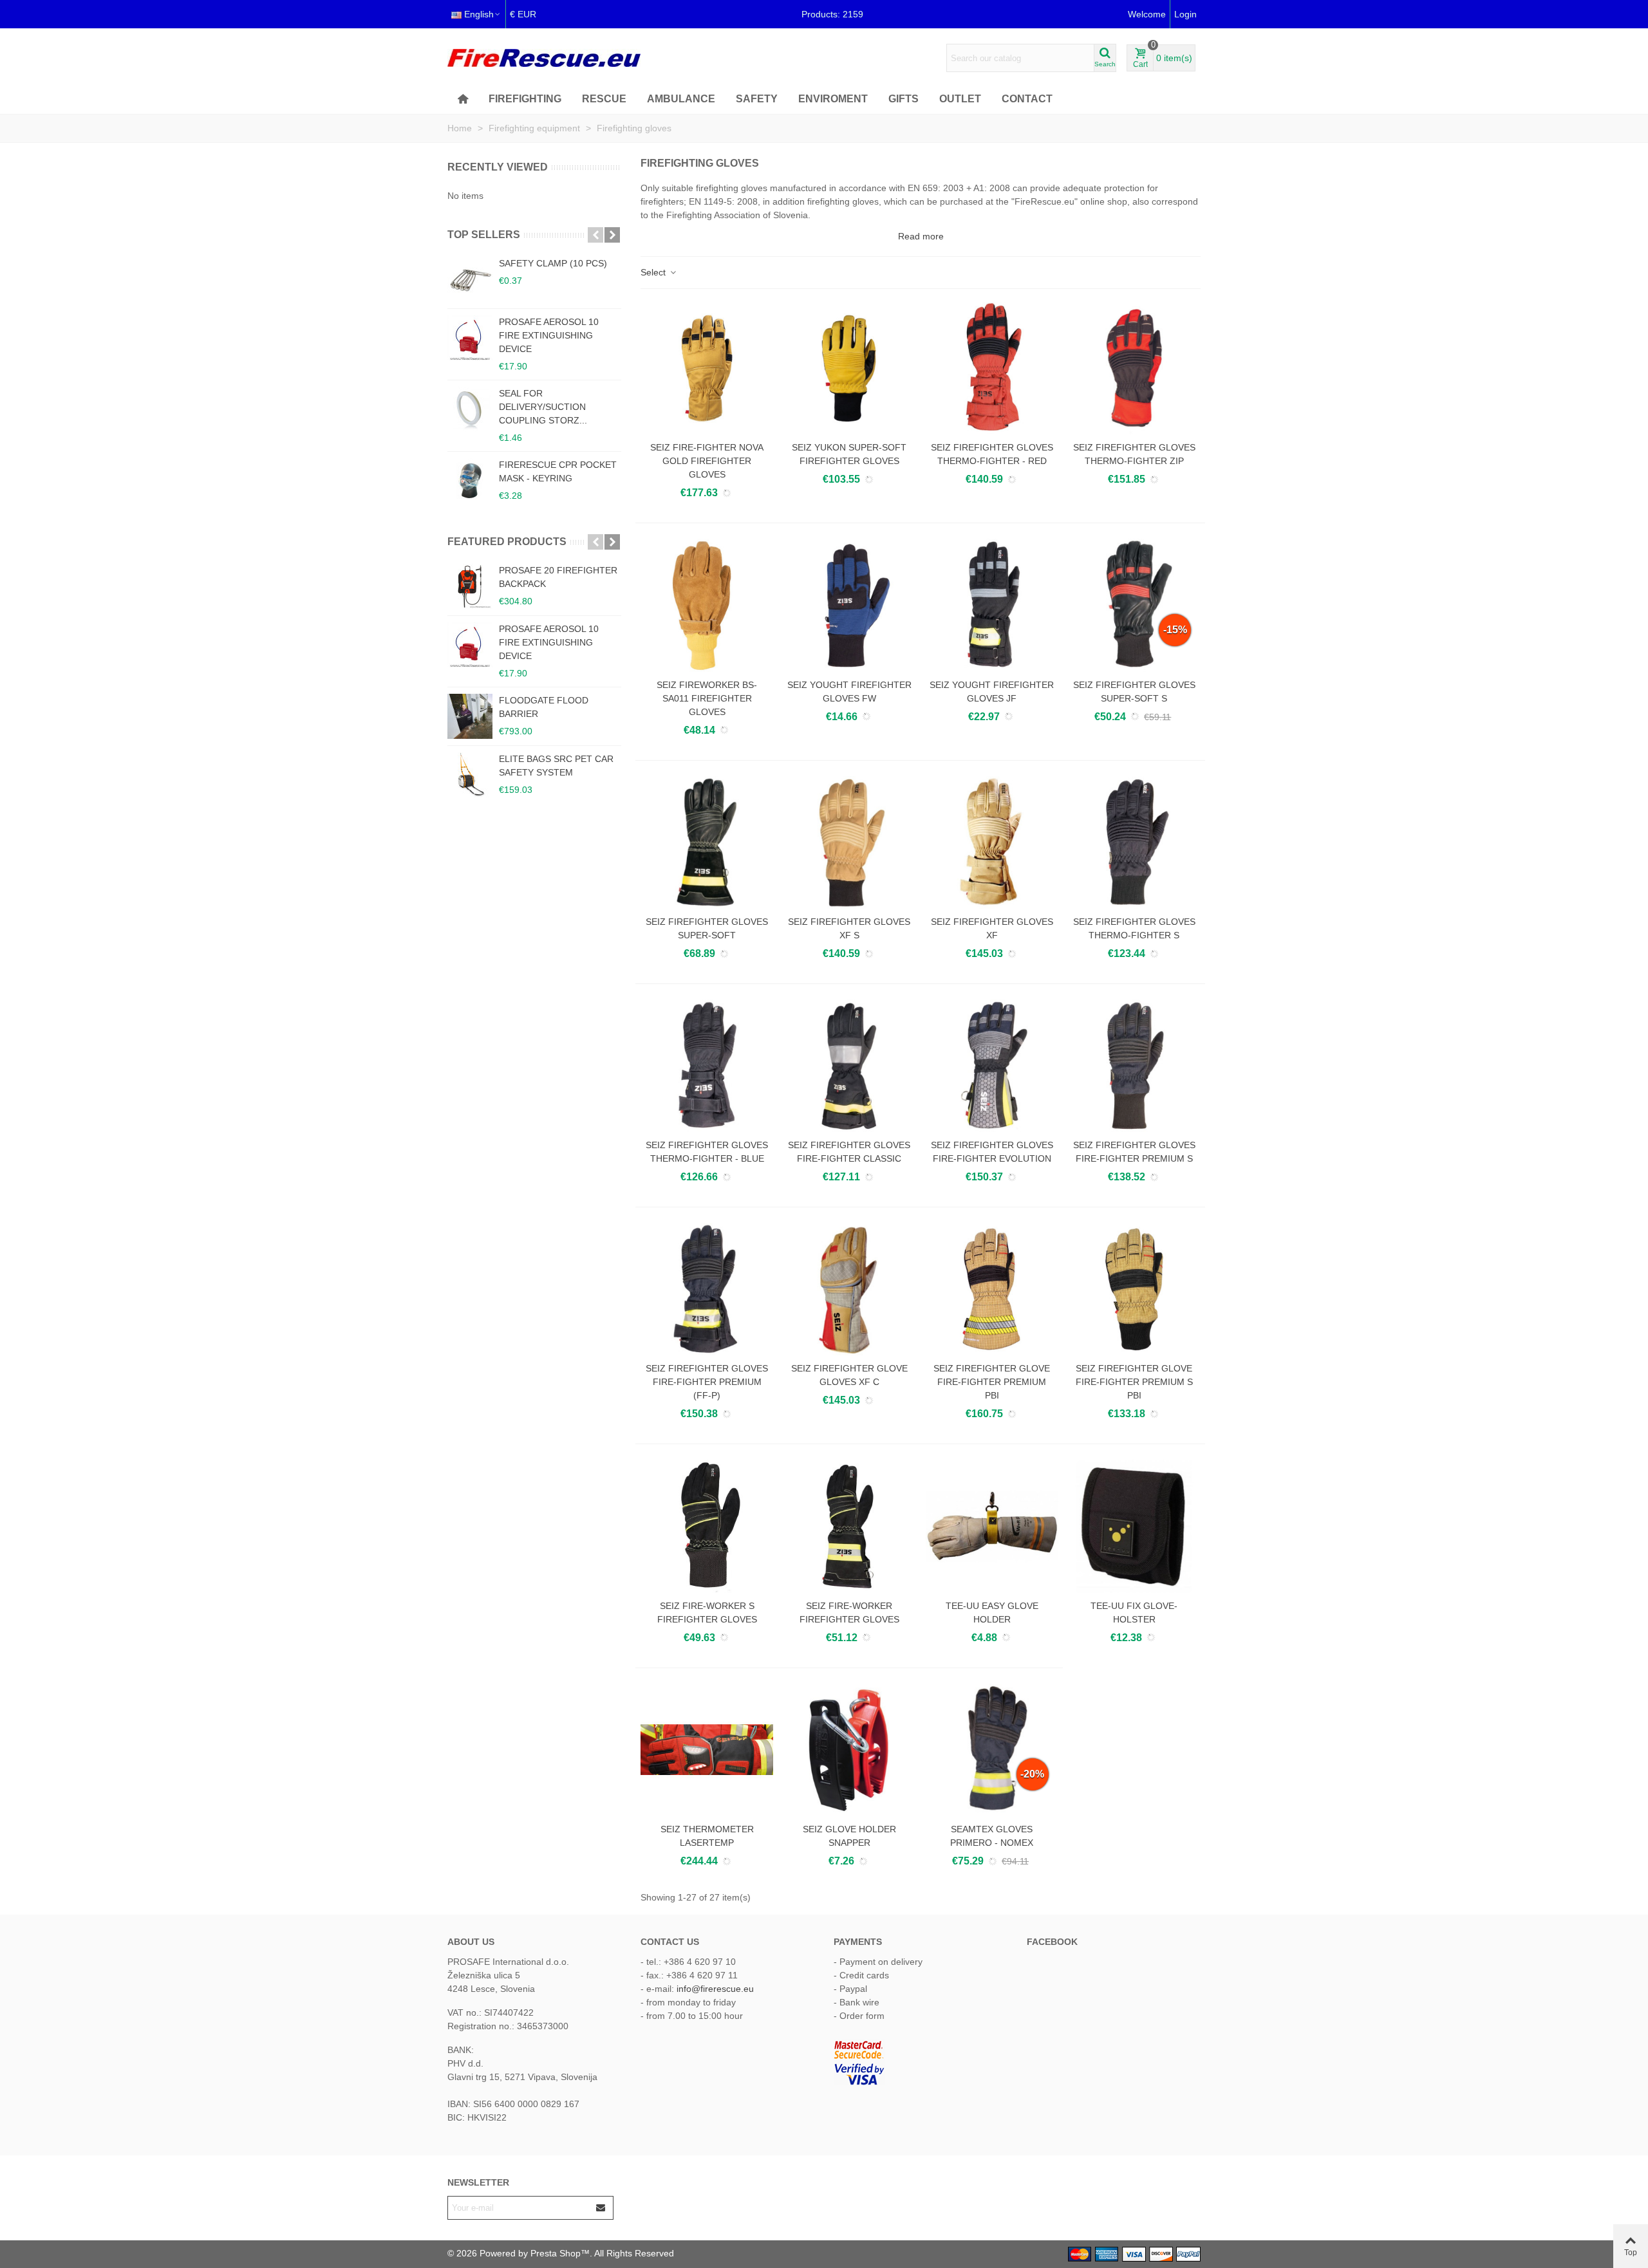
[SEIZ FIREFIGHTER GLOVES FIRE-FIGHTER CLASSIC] (849, 1066)
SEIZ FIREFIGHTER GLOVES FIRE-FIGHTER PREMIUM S (1134, 1152)
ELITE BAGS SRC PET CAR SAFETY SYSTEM (556, 766)
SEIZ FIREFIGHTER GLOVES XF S (849, 928)
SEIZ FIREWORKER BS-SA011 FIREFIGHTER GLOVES (707, 698)
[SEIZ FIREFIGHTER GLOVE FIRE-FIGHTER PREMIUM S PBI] (1134, 1289)
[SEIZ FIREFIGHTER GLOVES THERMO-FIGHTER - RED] (992, 368)
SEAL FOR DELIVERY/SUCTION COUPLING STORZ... (543, 407)
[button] (595, 235)
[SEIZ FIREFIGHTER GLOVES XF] (992, 842)
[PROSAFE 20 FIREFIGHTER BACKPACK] (470, 586)
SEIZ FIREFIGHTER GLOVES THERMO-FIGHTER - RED (992, 454)
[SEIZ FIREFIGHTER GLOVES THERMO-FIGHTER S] (1134, 842)
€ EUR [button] (523, 14)
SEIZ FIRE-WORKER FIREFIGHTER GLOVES (849, 1613)
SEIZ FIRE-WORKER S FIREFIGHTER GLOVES (707, 1613)
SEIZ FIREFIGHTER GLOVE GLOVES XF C (849, 1375)
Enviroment (833, 99)
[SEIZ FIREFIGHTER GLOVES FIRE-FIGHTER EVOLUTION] (992, 1066)
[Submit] (601, 2208)
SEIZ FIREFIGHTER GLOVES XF (992, 928)
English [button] (479, 14)
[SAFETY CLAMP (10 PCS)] (470, 279)
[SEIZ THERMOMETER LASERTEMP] (707, 1750)
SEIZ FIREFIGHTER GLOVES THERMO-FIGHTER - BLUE (707, 1152)
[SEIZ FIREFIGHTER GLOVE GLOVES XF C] (849, 1289)
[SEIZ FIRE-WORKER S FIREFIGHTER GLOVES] (707, 1526)
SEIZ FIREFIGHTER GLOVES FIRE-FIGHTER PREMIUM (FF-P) (707, 1382)
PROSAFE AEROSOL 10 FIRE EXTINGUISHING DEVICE (549, 335)
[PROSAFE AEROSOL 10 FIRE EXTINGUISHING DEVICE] (470, 338)
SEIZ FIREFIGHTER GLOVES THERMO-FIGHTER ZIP (1134, 454)
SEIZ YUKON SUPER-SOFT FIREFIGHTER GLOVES (849, 454)
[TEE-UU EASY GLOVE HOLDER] (992, 1526)
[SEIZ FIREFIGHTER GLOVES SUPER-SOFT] (707, 842)
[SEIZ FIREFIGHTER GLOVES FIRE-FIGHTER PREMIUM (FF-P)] (707, 1289)
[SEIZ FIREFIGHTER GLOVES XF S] (849, 842)
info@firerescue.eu (715, 1989)
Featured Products (507, 542)
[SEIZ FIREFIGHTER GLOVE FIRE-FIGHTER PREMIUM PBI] (992, 1289)
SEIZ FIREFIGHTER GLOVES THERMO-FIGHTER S (1134, 928)
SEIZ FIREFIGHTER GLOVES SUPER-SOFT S (1134, 692)
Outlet (960, 99)
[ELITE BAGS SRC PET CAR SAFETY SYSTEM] (470, 775)
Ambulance (681, 99)
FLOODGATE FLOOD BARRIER (544, 707)
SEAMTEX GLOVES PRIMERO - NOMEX (992, 1836)
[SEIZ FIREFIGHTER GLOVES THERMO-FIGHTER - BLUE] (707, 1066)
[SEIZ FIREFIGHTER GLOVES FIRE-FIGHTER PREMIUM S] (1134, 1066)
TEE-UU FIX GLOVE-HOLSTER (1134, 1613)
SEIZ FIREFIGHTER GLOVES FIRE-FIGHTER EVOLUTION (992, 1152)
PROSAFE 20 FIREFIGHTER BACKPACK (558, 577)
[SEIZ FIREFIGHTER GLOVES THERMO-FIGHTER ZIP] (1134, 368)
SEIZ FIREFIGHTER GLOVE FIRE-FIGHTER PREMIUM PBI (992, 1382)
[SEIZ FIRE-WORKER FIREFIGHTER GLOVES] (849, 1526)
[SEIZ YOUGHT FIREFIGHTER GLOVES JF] (992, 605)
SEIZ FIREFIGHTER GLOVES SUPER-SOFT (707, 928)
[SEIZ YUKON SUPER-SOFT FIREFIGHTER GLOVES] (849, 368)
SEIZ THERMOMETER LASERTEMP (707, 1836)
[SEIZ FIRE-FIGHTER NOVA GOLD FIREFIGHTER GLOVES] (707, 368)
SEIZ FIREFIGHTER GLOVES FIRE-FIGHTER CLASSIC (849, 1152)
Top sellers (484, 235)
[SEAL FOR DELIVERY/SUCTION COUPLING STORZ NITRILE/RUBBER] (470, 409)
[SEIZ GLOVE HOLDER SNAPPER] (849, 1750)
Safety (757, 99)
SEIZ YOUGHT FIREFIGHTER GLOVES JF (992, 692)
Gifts (904, 99)
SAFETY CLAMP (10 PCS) (553, 263)
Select (654, 272)
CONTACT (1027, 99)
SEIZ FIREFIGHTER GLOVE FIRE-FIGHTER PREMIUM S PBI (1134, 1382)
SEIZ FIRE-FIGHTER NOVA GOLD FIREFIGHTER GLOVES (707, 461)
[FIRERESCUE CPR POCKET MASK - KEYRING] (470, 481)
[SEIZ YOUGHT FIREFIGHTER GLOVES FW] (849, 605)
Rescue (604, 99)
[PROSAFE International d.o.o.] (544, 58)
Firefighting (525, 99)
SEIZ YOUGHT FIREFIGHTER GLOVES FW (849, 692)
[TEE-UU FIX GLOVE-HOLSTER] (1134, 1526)
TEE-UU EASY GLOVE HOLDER (992, 1613)
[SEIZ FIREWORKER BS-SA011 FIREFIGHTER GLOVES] (707, 605)
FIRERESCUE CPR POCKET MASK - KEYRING (558, 471)
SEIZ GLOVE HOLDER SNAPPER (849, 1836)
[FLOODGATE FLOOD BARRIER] (470, 716)
